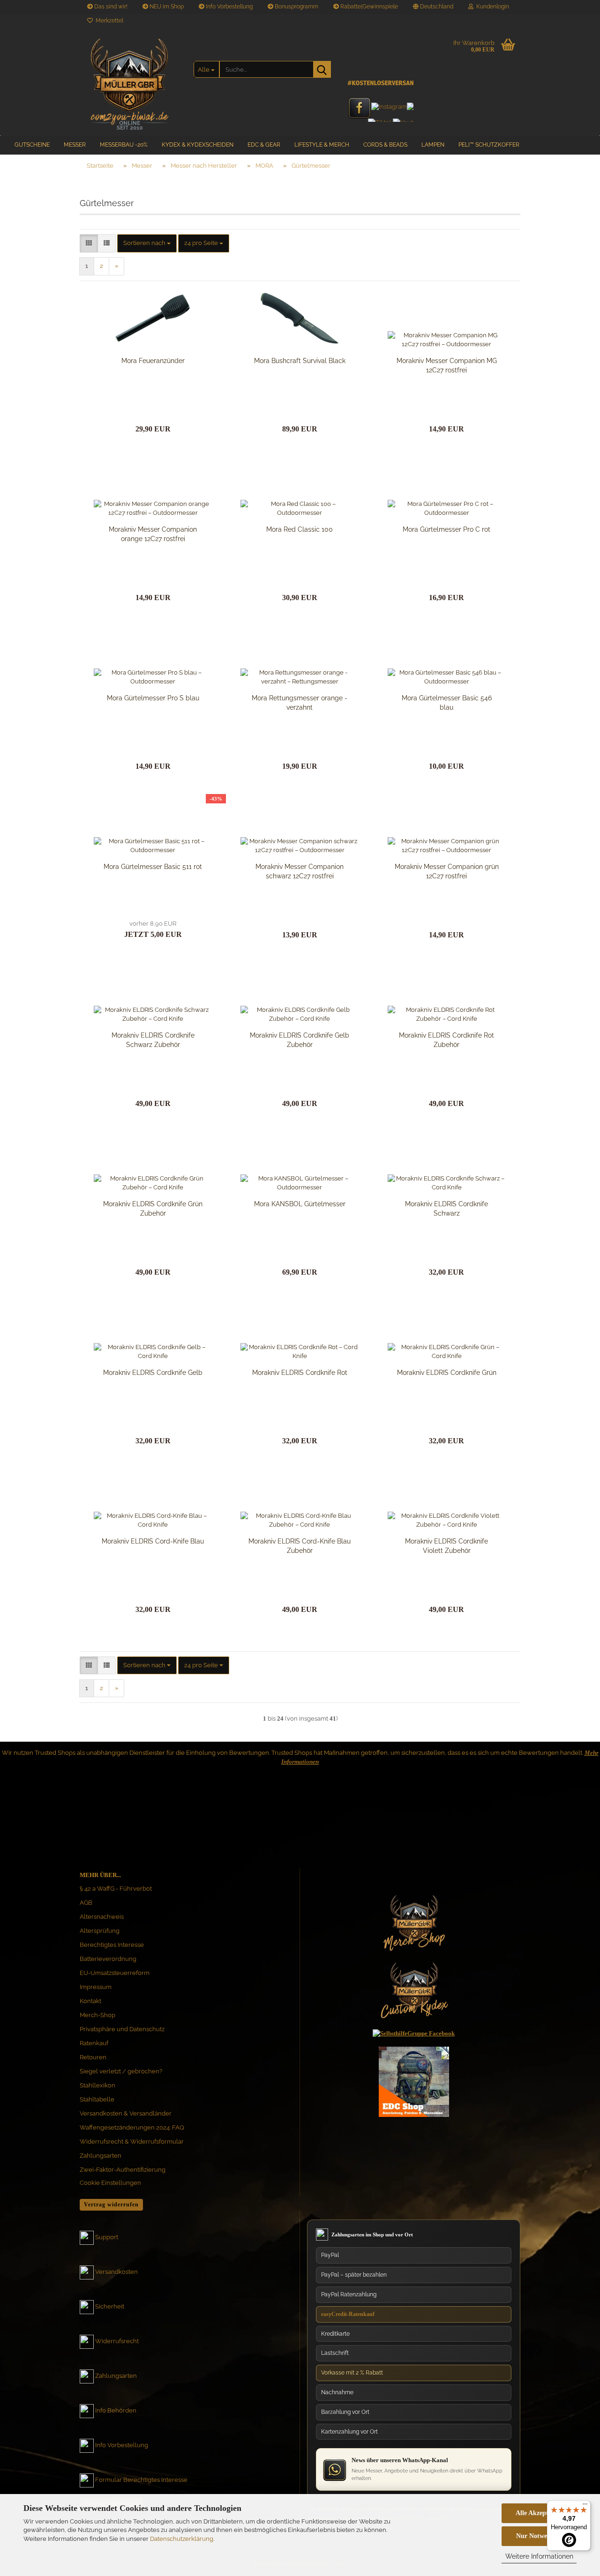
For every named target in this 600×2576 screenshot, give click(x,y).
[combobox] (147, 243)
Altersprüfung (100, 1931)
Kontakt (90, 2001)
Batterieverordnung (108, 1959)
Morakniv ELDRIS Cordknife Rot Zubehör (446, 1040)
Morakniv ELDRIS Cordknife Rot (300, 1373)
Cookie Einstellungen (110, 2183)
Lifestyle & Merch (322, 145)
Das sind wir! (110, 7)
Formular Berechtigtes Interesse (141, 2480)
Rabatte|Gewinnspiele (368, 7)
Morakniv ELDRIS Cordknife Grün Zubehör (153, 1209)
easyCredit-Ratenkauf (348, 2314)
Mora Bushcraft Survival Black (300, 361)
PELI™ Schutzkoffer (489, 145)
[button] (433, 7)
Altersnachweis (102, 1917)
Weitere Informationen (539, 2556)
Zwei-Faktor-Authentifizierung (123, 2170)
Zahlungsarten (101, 2156)
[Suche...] (322, 69)
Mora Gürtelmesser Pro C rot (446, 529)
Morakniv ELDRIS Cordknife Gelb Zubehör (300, 1040)
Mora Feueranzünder (153, 361)
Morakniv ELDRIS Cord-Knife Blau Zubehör (300, 1546)
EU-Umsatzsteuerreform (115, 1973)
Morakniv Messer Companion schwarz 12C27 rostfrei (300, 871)
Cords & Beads (385, 145)
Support (107, 2238)
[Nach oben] (574, 2480)
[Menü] (585, 2506)
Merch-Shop (97, 2015)
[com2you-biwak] (130, 82)
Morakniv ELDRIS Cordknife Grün (447, 1373)
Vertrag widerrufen (111, 2205)
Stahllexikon (97, 2085)
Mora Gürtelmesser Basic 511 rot (153, 867)
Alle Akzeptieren (539, 2513)
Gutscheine (32, 145)
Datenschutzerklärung (182, 2539)
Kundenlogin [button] (491, 7)
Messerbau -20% (124, 145)
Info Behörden (116, 2411)
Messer (75, 145)
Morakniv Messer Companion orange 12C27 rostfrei (153, 534)
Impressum (96, 1987)
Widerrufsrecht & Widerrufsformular (132, 2142)
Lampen (433, 145)
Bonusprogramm (296, 7)
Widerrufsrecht (117, 2342)
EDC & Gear (264, 145)
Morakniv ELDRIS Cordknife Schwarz (446, 1209)
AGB (86, 1903)
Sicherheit (110, 2307)
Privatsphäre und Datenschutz (122, 2029)
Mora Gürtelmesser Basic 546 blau (447, 703)
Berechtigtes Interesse (112, 1945)
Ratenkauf (94, 2043)
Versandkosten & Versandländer (126, 2113)
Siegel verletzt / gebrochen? (121, 2071)
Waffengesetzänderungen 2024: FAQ (132, 2127)
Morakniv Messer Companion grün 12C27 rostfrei (447, 871)
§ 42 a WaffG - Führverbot (116, 1889)
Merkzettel (108, 21)
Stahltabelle (97, 2099)
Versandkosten (116, 2272)
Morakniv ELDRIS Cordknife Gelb (153, 1373)
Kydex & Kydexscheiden (198, 145)
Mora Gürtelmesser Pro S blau (153, 698)
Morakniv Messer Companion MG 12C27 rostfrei (447, 365)
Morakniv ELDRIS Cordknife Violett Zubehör (446, 1546)
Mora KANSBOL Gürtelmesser (300, 1204)
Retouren (93, 2057)
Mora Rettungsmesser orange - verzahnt (300, 703)
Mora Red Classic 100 (300, 529)
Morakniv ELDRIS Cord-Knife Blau (153, 1541)
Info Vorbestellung (229, 7)
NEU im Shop (166, 7)
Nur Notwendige (539, 2536)
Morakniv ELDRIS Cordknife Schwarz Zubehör (153, 1040)
